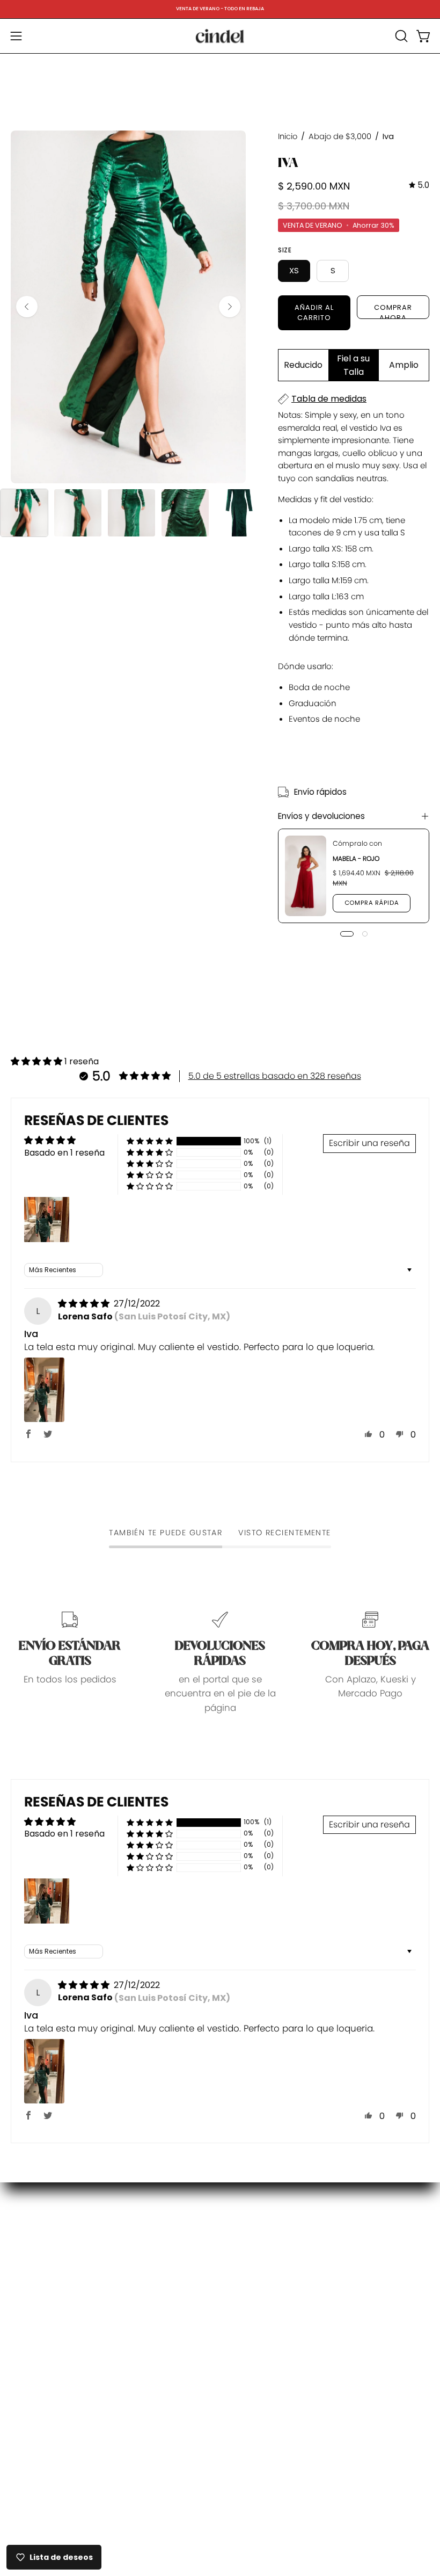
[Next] (230, 307)
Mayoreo (250, 2333)
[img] (419, 185)
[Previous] (27, 307)
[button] (400, 36)
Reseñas (250, 2370)
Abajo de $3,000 (340, 136)
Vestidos (30, 2259)
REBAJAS (29, 2278)
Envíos (245, 2296)
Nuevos (27, 2241)
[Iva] (24, 513)
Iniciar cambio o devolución (293, 2277)
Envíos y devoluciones (321, 816)
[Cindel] (220, 36)
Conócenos (257, 2221)
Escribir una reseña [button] (369, 1143)
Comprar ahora (393, 311)
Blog (20, 2296)
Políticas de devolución (282, 2258)
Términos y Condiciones (285, 2351)
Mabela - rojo (356, 858)
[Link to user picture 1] (44, 1390)
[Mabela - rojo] (306, 876)
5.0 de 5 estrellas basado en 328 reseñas (275, 1076)
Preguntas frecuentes (278, 2240)
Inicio (288, 136)
